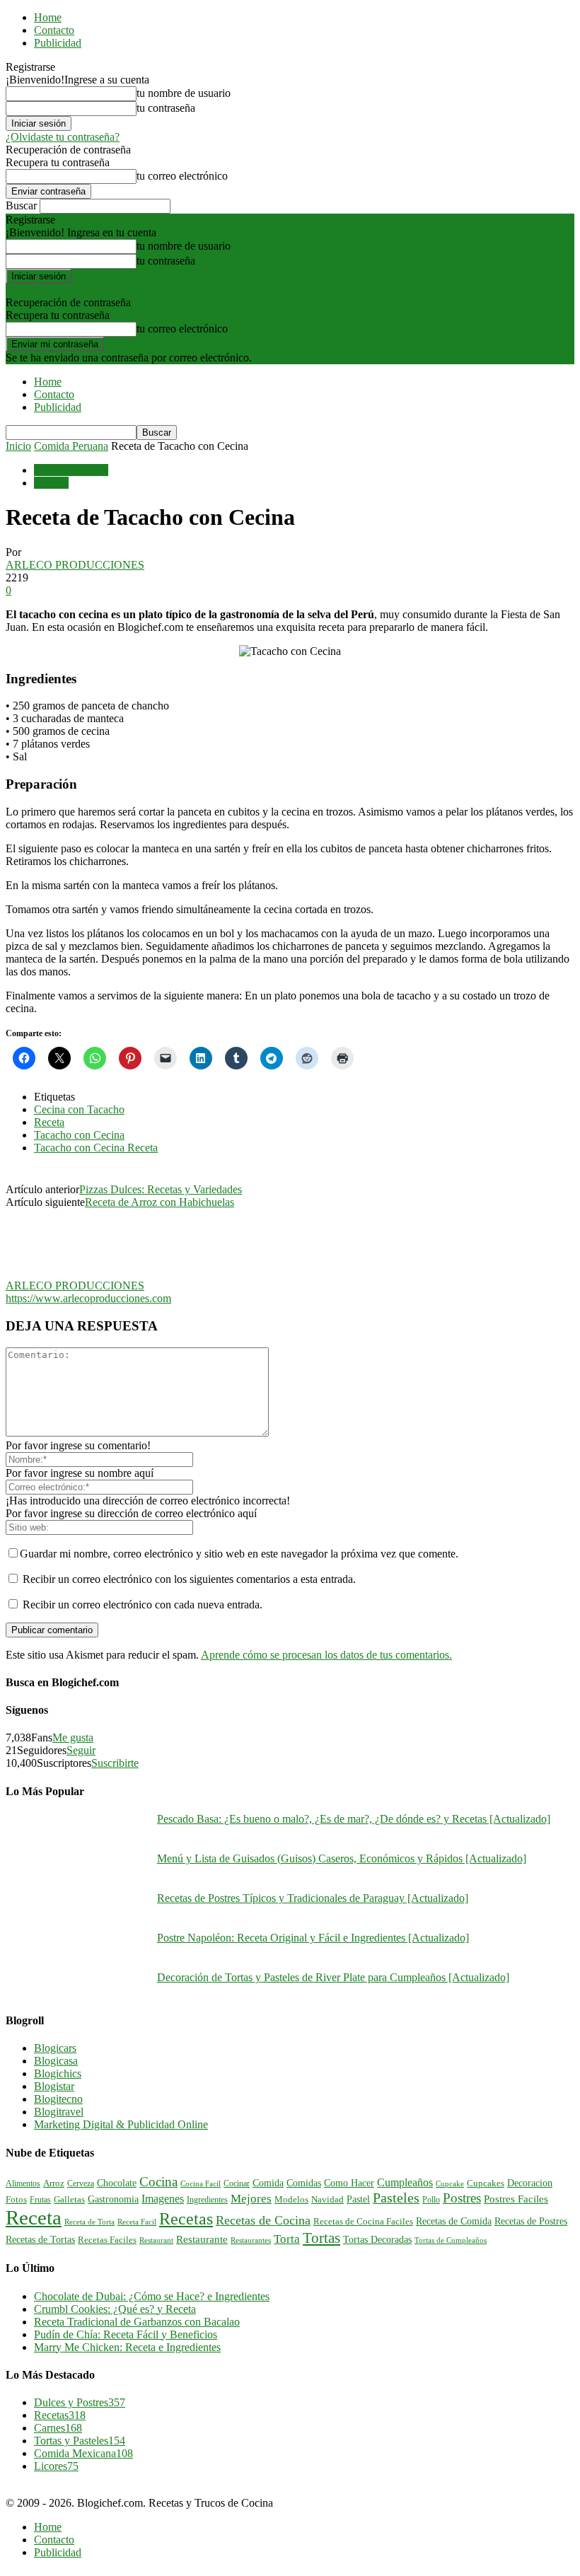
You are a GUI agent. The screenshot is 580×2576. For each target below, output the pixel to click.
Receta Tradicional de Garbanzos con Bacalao (137, 2322)
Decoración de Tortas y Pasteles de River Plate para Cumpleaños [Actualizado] (333, 1977)
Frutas (40, 2200)
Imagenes (163, 2199)
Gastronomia (113, 2199)
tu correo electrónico (182, 176)
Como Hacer (349, 2183)
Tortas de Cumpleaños (451, 2240)
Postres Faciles (516, 2199)
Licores (56, 2466)
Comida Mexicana (83, 2453)
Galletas (69, 2200)
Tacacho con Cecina (79, 1135)
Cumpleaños (405, 2182)
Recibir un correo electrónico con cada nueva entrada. (143, 1605)
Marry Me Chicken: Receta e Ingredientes (127, 2347)
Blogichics (58, 2073)
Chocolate (117, 2183)
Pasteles (396, 2198)
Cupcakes (486, 2183)
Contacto (54, 30)
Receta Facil (137, 2222)
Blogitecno (58, 2099)
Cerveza (81, 2183)
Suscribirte (115, 1763)
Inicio (18, 446)
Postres (462, 2198)
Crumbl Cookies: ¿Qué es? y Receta (115, 2309)
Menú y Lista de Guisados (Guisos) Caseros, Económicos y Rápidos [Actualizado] (342, 1858)
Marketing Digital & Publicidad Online (121, 2124)
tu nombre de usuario (184, 93)
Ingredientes (207, 2200)
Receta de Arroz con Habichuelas (159, 1202)
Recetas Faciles (107, 2240)
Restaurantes (251, 2240)
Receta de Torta (89, 2222)
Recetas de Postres (531, 2221)
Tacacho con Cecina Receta (96, 1148)
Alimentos (23, 2183)
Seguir (81, 1750)
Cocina (158, 2182)
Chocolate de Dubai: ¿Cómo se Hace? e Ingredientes (152, 2296)
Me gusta (73, 1737)
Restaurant (156, 2240)
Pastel (358, 2199)
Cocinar (237, 2183)
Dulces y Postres (80, 2402)
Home (48, 17)
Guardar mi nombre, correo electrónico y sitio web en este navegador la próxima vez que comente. (239, 1554)
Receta (49, 1122)
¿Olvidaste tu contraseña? (63, 137)
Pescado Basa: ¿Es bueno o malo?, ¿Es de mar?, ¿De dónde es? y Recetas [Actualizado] (354, 1819)
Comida (268, 2183)
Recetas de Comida (454, 2221)
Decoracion (530, 2183)
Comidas (304, 2183)
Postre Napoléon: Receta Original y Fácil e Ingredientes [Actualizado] (313, 1938)
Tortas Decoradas (377, 2239)
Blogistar (54, 2086)
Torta (287, 2239)
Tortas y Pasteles (80, 2441)
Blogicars (55, 2048)
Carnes (58, 2428)
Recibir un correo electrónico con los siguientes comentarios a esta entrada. (189, 1579)
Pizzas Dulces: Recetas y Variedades (161, 1189)
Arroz (54, 2183)
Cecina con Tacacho (79, 1109)
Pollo (431, 2200)
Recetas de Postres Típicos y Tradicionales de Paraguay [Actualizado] (313, 1898)
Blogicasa (56, 2061)
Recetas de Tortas (40, 2240)
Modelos (291, 2200)
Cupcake (450, 2183)
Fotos (16, 2200)
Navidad (327, 2200)
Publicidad (58, 43)
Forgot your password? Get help (78, 290)
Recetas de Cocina (263, 2220)
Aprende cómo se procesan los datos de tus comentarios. (326, 1655)
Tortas (321, 2238)
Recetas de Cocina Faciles (363, 2222)
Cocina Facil (201, 2183)
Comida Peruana (71, 446)
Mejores (251, 2199)
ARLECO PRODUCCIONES (75, 565)
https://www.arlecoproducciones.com (88, 1298)
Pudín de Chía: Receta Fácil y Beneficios (126, 2334)
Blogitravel (59, 2112)
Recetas (51, 483)
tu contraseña (166, 108)
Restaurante (202, 2239)
